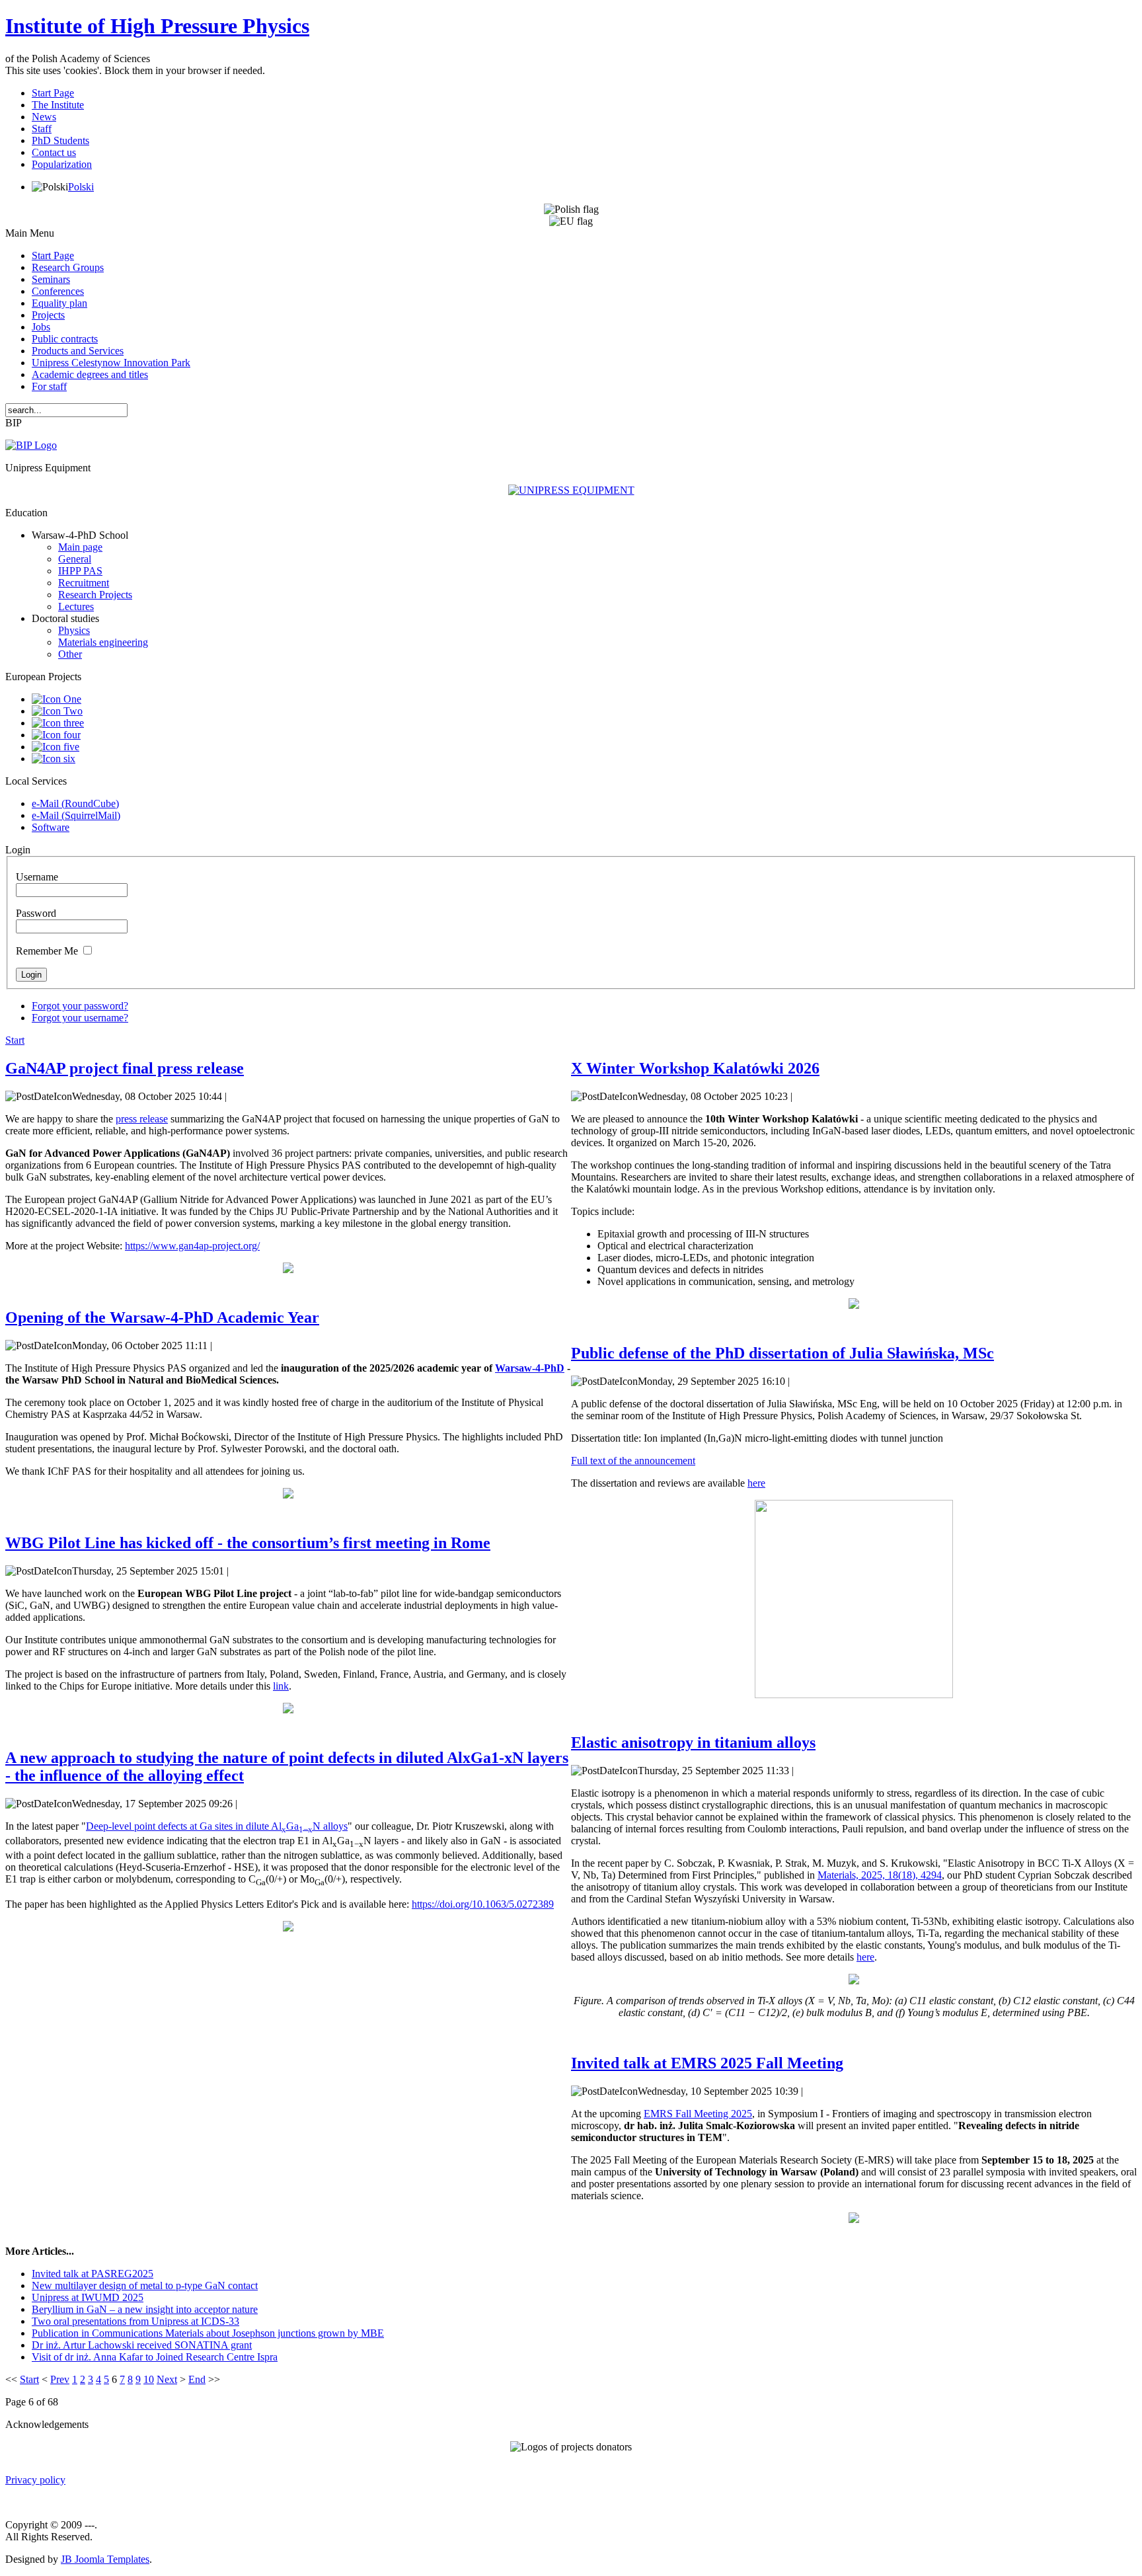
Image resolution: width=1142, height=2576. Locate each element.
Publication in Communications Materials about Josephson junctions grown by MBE (208, 2333)
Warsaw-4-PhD (530, 1368)
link (281, 1686)
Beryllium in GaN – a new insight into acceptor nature (145, 2309)
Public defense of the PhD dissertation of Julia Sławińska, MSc (782, 1353)
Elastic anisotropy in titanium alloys (693, 1742)
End (197, 2379)
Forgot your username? (80, 1018)
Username (37, 877)
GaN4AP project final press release (125, 1068)
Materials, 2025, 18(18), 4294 (880, 1875)
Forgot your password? (80, 1006)
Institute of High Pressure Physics (157, 26)
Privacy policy (35, 2480)
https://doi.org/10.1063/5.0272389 (483, 1904)
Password (36, 913)
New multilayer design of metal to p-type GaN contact (145, 2285)
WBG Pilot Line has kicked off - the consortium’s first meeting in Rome (248, 1543)
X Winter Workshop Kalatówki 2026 (695, 1068)
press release (142, 1119)
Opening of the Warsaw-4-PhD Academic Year (162, 1317)
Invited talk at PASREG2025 (93, 2274)
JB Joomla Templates (105, 2559)
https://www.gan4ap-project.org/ (192, 1246)
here (756, 1483)
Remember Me (47, 951)
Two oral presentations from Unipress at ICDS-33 (135, 2321)
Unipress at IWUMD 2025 (88, 2297)
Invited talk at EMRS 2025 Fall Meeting (707, 2063)
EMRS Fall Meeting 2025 (698, 2114)
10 (149, 2379)
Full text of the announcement (633, 1461)
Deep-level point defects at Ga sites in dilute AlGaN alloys (217, 1826)
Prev (60, 2379)
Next (167, 2379)
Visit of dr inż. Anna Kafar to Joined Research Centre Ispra (155, 2357)
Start (15, 1040)
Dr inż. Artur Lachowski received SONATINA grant (142, 2345)
